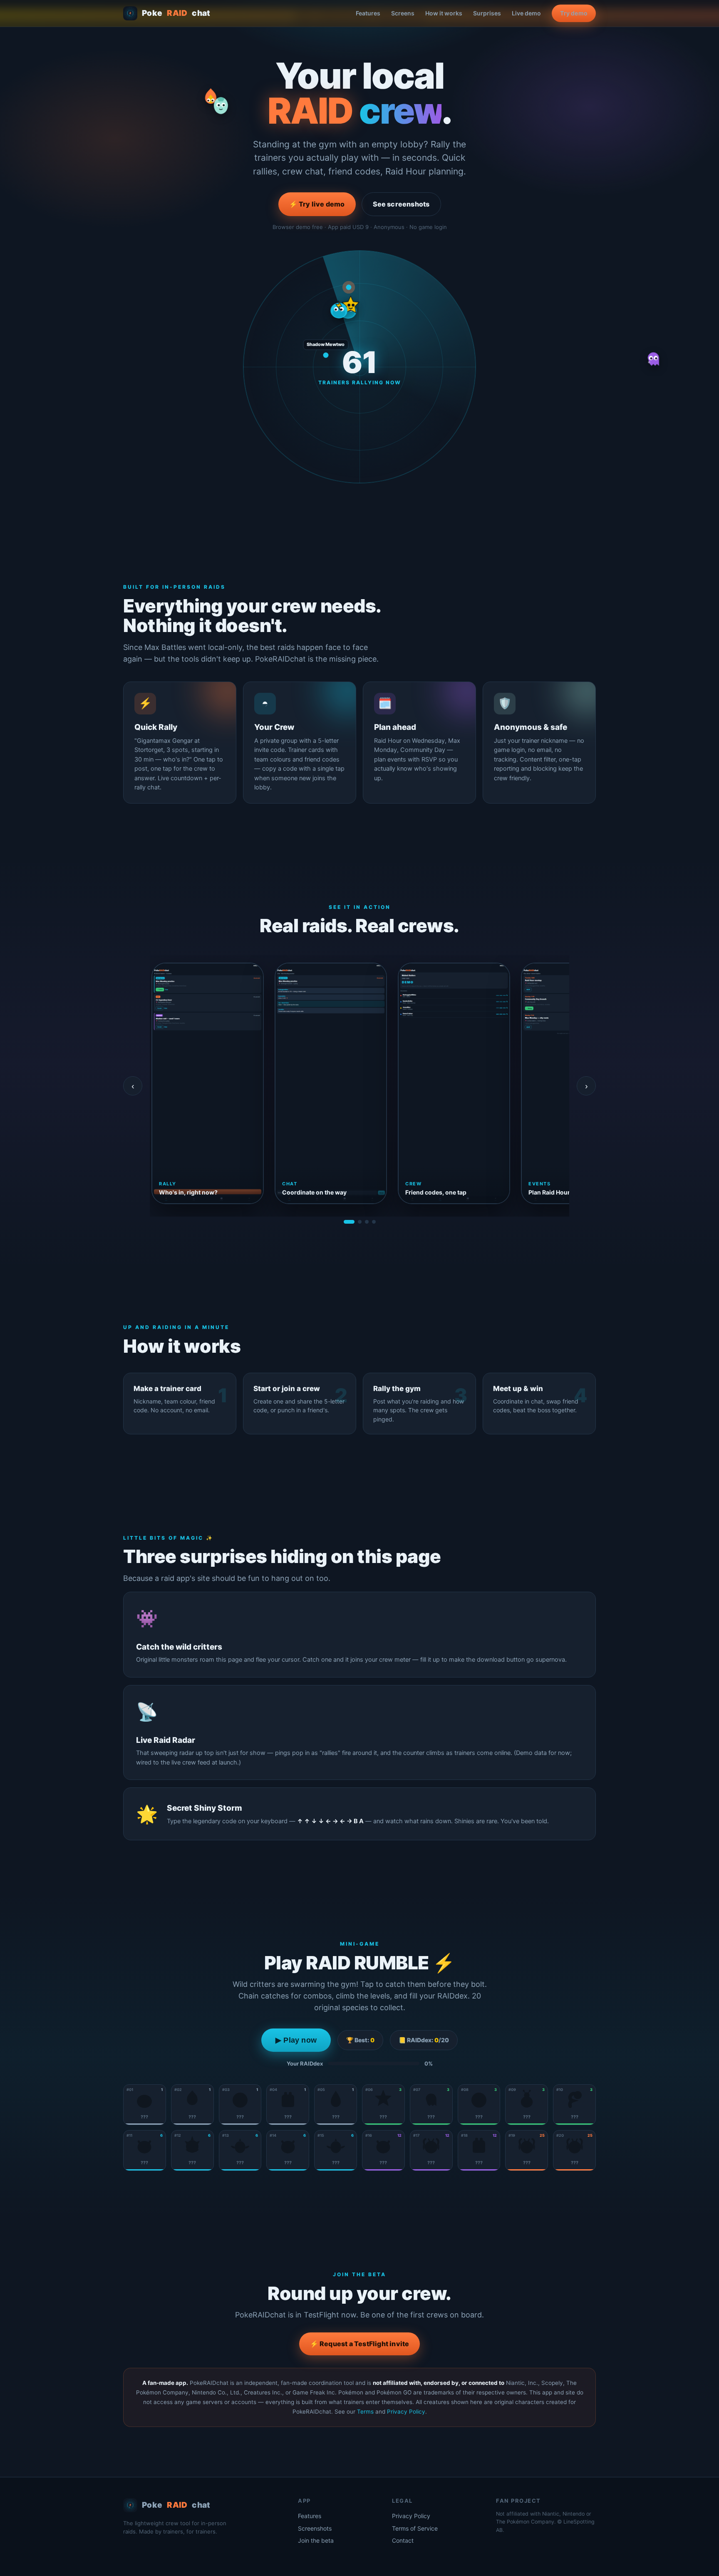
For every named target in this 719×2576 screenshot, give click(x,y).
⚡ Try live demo (317, 204)
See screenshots (401, 204)
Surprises (487, 13)
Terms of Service (415, 2528)
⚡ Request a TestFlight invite (360, 2344)
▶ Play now (296, 2040)
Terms (365, 2412)
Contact (403, 2540)
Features (368, 13)
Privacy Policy (406, 2412)
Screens (403, 13)
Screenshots (315, 2528)
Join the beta (316, 2540)
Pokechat (176, 13)
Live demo (526, 13)
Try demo (574, 13)
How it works (444, 13)
